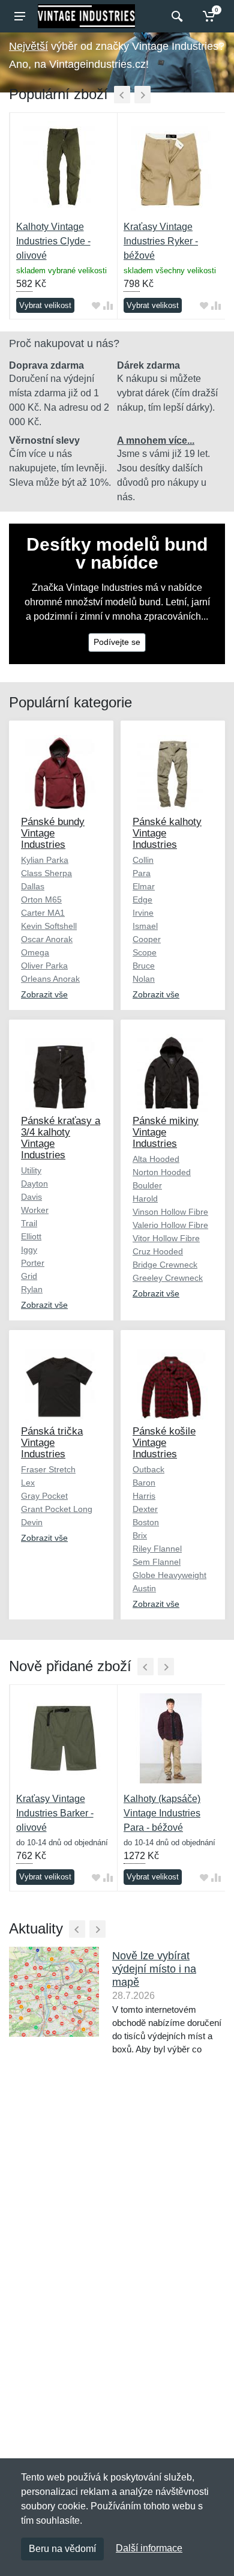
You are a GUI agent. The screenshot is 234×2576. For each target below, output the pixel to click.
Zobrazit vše (44, 994)
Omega (35, 952)
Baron (144, 1483)
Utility (31, 1170)
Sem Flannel (157, 1562)
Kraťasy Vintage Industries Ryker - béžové (161, 241)
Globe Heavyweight (169, 1575)
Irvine (143, 913)
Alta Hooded (156, 1159)
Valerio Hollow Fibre (170, 1225)
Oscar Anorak (47, 939)
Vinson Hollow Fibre (170, 1212)
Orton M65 (41, 899)
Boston (146, 1522)
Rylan (32, 1289)
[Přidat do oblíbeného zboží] (96, 305)
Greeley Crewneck (168, 1278)
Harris (144, 1496)
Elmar (144, 886)
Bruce (144, 966)
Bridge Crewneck (165, 1265)
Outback (148, 1469)
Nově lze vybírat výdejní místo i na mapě (154, 1969)
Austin (144, 1588)
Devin (32, 1522)
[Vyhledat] (175, 16)
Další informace (149, 2548)
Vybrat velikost (45, 305)
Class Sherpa (46, 873)
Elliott (31, 1236)
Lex (28, 1483)
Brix (140, 1535)
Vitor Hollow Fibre (166, 1238)
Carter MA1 (43, 913)
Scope (145, 952)
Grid (29, 1276)
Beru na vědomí (62, 2549)
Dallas (33, 886)
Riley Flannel (157, 1549)
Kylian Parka (45, 860)
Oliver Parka (44, 966)
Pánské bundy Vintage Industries (53, 833)
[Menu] (20, 16)
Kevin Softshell (49, 926)
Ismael (145, 926)
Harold (145, 1199)
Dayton (34, 1184)
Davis (31, 1197)
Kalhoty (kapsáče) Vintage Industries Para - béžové (162, 1813)
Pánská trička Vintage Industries (52, 1443)
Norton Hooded (162, 1172)
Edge (142, 899)
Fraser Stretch (48, 1469)
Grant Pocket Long (57, 1509)
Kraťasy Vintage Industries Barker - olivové (55, 1813)
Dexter (145, 1509)
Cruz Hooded (158, 1251)
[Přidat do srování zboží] (108, 305)
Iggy (29, 1250)
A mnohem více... (156, 440)
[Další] (142, 95)
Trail (29, 1223)
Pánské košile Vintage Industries (164, 1443)
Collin (143, 860)
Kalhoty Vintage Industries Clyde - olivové (53, 241)
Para (142, 873)
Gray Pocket (44, 1496)
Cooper (147, 939)
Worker (35, 1210)
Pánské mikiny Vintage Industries (166, 1132)
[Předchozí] (122, 95)
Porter (33, 1263)
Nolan (144, 979)
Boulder (147, 1185)
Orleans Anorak (50, 979)
